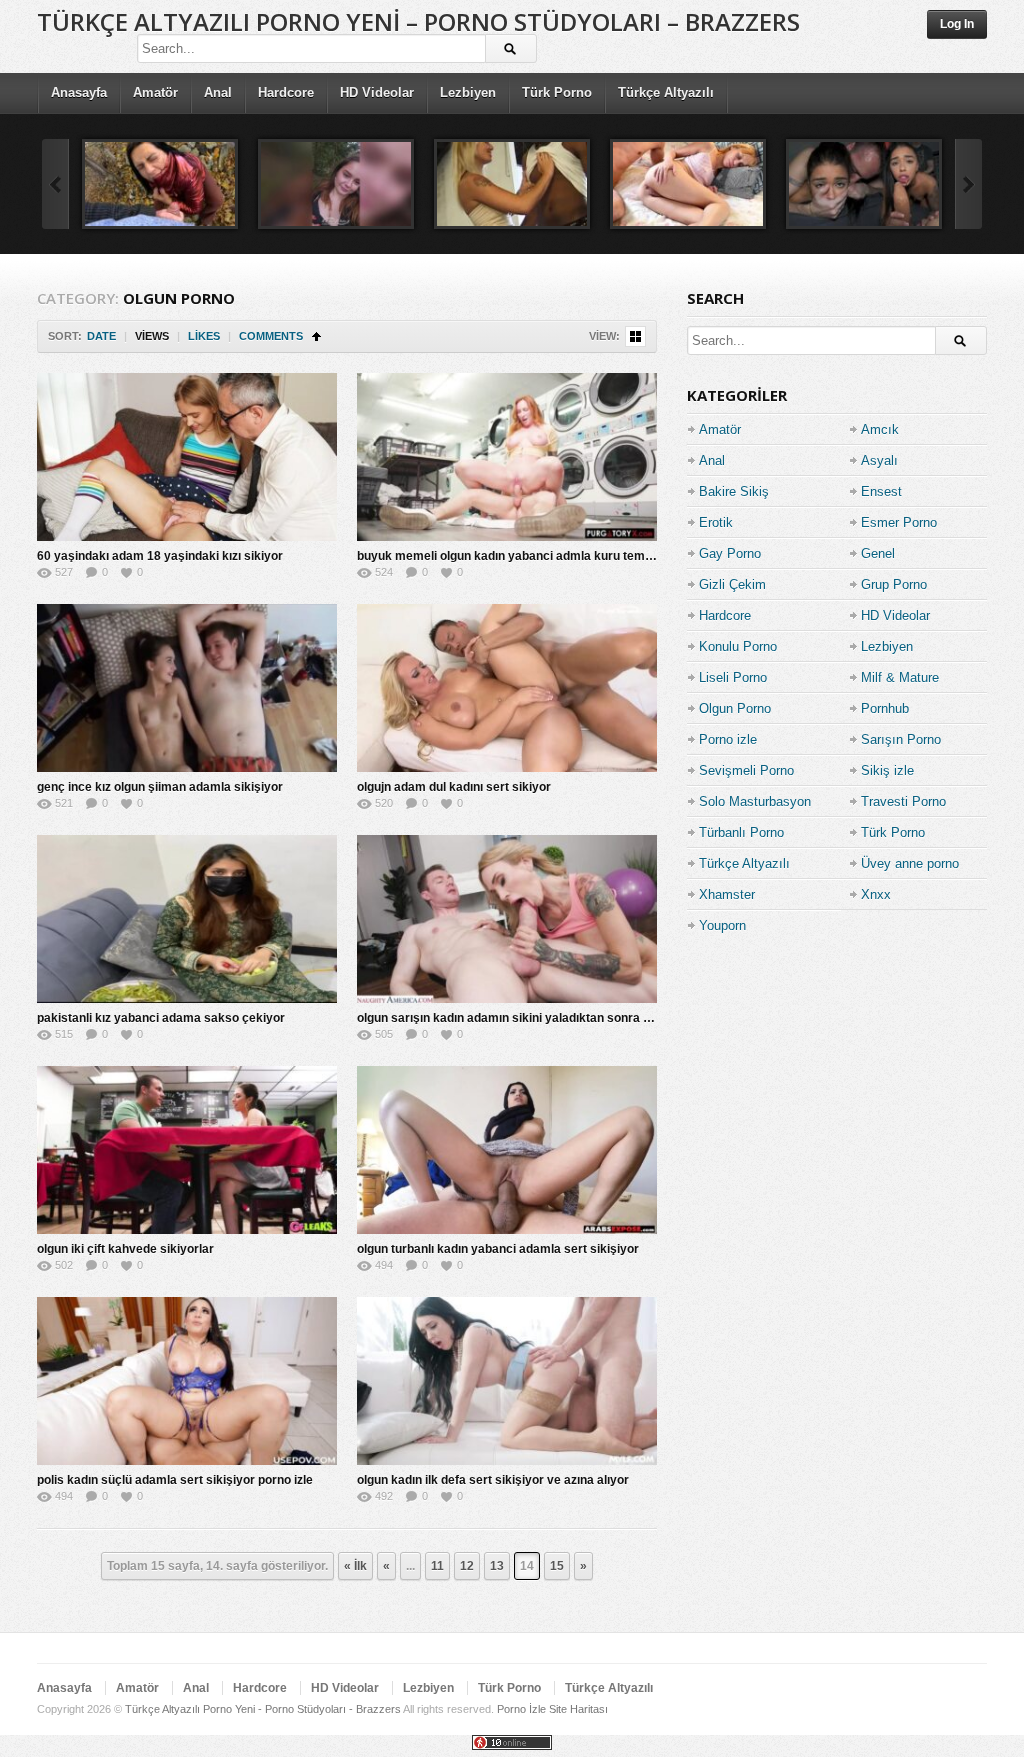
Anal (218, 92)
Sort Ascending (316, 336)
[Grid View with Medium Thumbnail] (635, 336)
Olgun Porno (735, 708)
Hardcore (286, 92)
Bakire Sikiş (734, 491)
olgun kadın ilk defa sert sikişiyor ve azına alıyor (493, 1480)
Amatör (155, 92)
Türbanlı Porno (741, 832)
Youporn (722, 925)
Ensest (881, 491)
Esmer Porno (899, 522)
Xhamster (727, 894)
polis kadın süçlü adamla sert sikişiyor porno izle (175, 1480)
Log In (957, 24)
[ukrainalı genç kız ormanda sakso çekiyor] (336, 184)
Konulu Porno (738, 646)
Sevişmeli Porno (746, 770)
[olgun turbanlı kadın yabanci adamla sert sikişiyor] (507, 1150)
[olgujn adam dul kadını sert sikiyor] (507, 688)
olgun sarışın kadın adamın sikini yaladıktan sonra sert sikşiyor (536, 1018)
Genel (878, 553)
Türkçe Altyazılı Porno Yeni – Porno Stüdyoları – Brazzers (418, 21)
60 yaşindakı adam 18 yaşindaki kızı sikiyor (160, 556)
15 (557, 1566)
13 (497, 1566)
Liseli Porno (733, 677)
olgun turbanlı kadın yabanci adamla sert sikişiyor (498, 1249)
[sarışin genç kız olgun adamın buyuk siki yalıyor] (512, 184)
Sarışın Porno (901, 739)
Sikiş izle (887, 770)
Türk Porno (557, 92)
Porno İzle (521, 1709)
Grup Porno (894, 584)
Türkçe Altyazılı (666, 92)
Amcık (880, 429)
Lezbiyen (468, 92)
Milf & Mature (900, 677)
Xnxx (876, 894)
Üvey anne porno (910, 863)
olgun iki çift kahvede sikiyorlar (125, 1249)
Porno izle (728, 739)
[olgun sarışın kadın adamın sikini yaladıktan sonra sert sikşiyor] (507, 919)
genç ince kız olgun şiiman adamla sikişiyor (160, 787)
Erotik (716, 522)
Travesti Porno (903, 801)
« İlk (355, 1566)
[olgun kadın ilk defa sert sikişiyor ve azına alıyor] (507, 1381)
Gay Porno (730, 553)
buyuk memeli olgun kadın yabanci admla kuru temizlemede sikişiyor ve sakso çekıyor (603, 556)
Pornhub (885, 708)
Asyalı (879, 460)
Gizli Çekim (732, 584)
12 (467, 1566)
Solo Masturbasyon (755, 801)
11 (437, 1566)
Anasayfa (79, 92)
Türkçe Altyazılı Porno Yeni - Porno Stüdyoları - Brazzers (263, 1709)
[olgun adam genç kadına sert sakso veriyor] (688, 184)
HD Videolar (377, 92)
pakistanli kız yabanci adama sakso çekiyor (161, 1018)
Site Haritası (578, 1709)
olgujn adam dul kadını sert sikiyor (454, 787)
